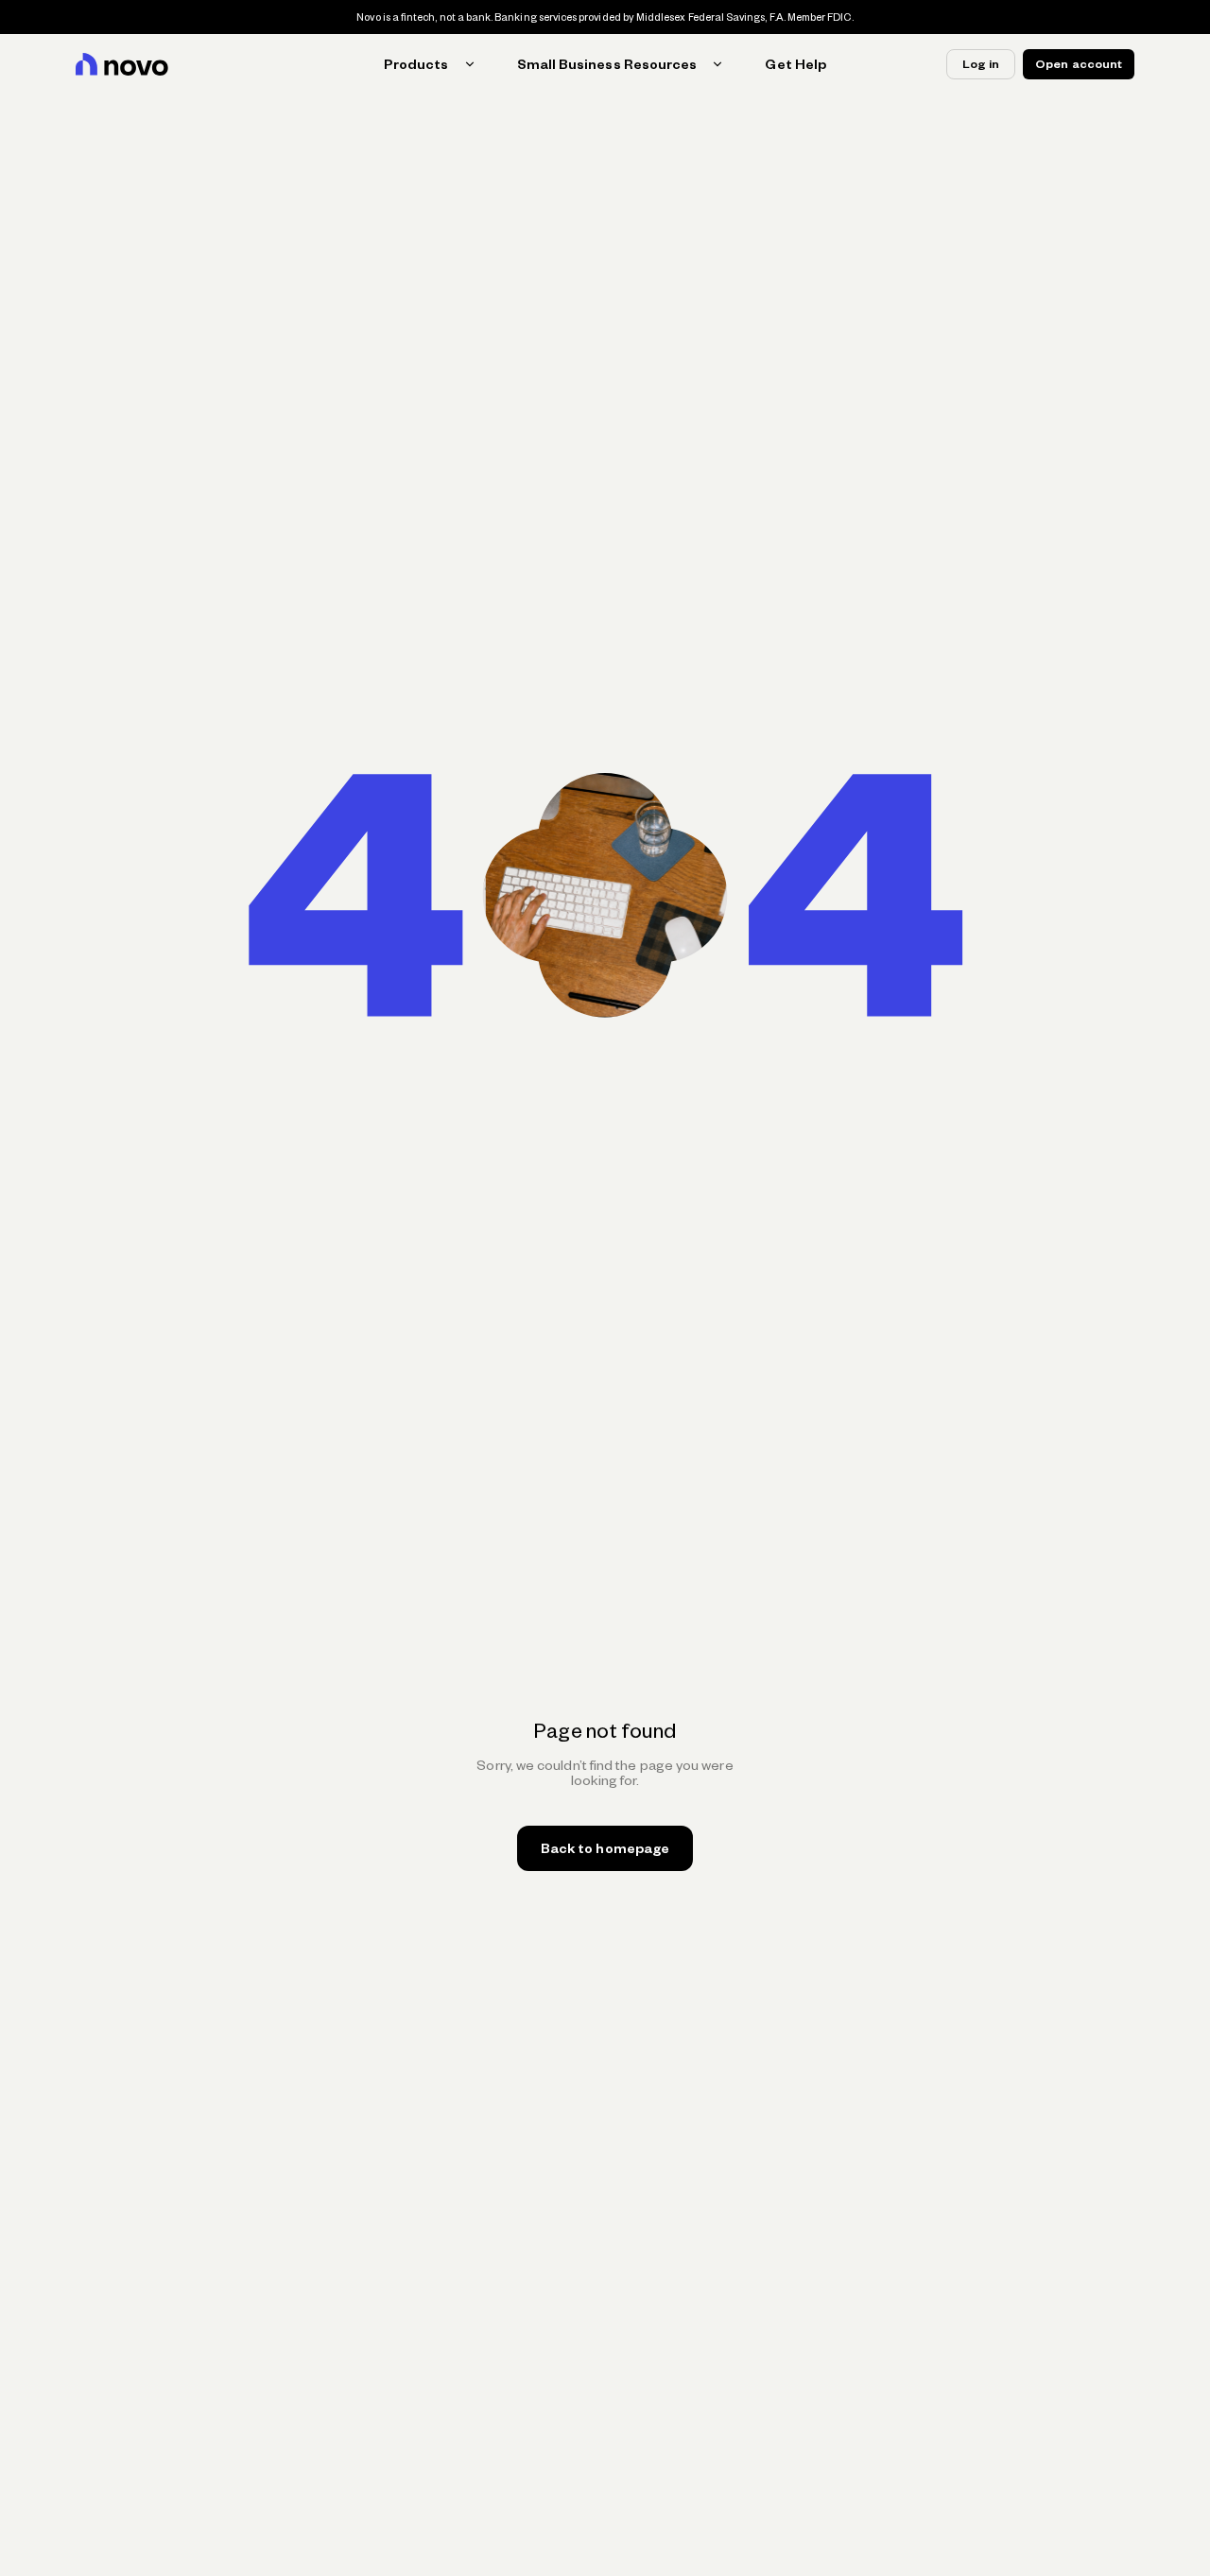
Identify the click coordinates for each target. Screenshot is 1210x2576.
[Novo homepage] (122, 64)
